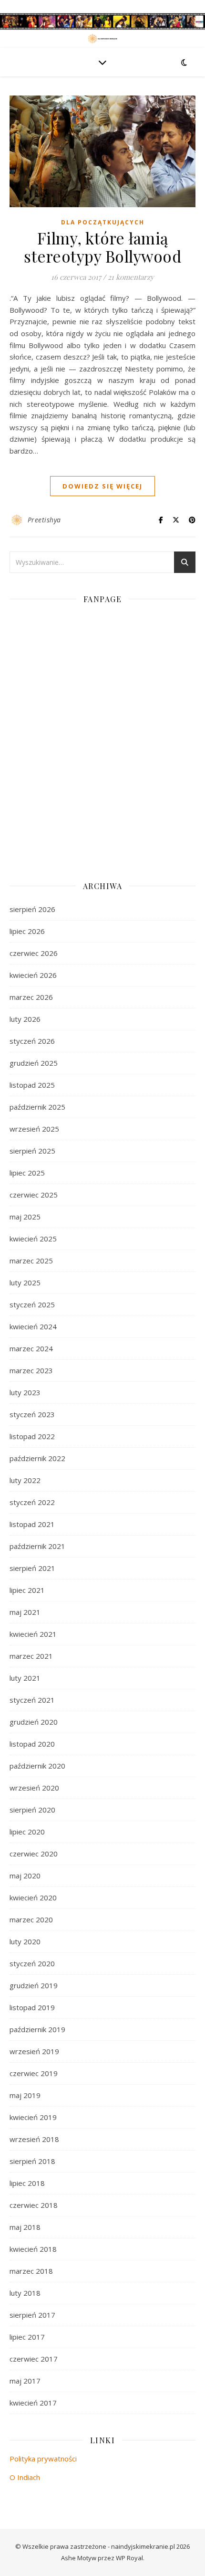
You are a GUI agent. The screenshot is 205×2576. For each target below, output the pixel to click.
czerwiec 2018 (34, 2205)
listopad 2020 (32, 1744)
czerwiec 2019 (34, 2073)
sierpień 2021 (32, 1568)
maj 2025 (25, 1217)
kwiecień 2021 (33, 1634)
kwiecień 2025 (33, 1239)
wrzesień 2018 (34, 2139)
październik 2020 (37, 1766)
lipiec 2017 (27, 2337)
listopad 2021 (32, 1524)
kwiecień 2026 (33, 975)
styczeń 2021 (32, 1700)
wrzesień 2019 (34, 2051)
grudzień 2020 (34, 1722)
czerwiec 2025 (34, 1195)
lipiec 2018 (27, 2183)
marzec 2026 (31, 997)
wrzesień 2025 (34, 1129)
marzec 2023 (31, 1370)
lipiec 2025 (27, 1173)
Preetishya (44, 520)
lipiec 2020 (27, 1832)
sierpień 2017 (32, 2315)
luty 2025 (25, 1283)
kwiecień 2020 (33, 1898)
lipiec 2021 (27, 1590)
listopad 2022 (32, 1436)
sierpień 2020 (32, 1810)
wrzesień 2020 (34, 1788)
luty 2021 (25, 1678)
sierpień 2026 (32, 909)
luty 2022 (25, 1480)
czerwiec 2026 (34, 953)
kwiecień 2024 (33, 1326)
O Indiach (25, 2477)
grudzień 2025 (34, 1063)
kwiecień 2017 (33, 2403)
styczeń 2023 (32, 1414)
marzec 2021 (31, 1656)
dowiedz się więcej (102, 486)
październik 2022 (37, 1458)
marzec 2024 (31, 1348)
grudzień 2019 (34, 1985)
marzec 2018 (31, 2271)
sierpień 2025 (32, 1151)
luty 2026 (25, 1019)
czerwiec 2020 (34, 1854)
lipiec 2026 (27, 931)
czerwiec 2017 (34, 2359)
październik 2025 (37, 1107)
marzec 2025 (31, 1261)
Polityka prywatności (43, 2459)
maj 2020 (25, 1876)
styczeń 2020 (32, 1963)
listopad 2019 (32, 2007)
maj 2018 (25, 2227)
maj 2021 (25, 1612)
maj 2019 (25, 2095)
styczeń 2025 (32, 1304)
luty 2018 (25, 2293)
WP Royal (129, 2558)
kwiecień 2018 (33, 2249)
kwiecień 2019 (33, 2117)
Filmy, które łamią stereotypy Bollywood (102, 247)
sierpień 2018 (32, 2161)
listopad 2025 (32, 1085)
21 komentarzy (131, 277)
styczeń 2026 (32, 1041)
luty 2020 (25, 1941)
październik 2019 (37, 2029)
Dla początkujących (103, 222)
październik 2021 (37, 1546)
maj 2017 (25, 2381)
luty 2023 (25, 1392)
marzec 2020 (31, 1919)
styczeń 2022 (32, 1502)
